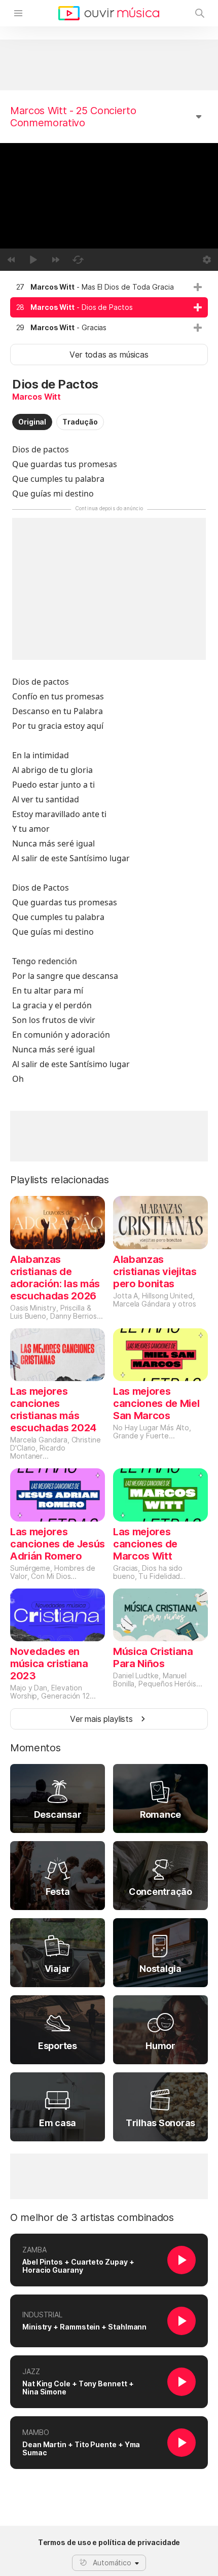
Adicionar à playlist (198, 287)
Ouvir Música (109, 13)
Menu (18, 13)
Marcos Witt (37, 397)
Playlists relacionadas (60, 1180)
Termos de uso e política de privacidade (109, 2543)
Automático (112, 2563)
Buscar (200, 13)
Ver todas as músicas (109, 355)
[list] (109, 307)
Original (32, 422)
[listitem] (109, 287)
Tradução (80, 422)
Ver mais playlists (101, 1719)
